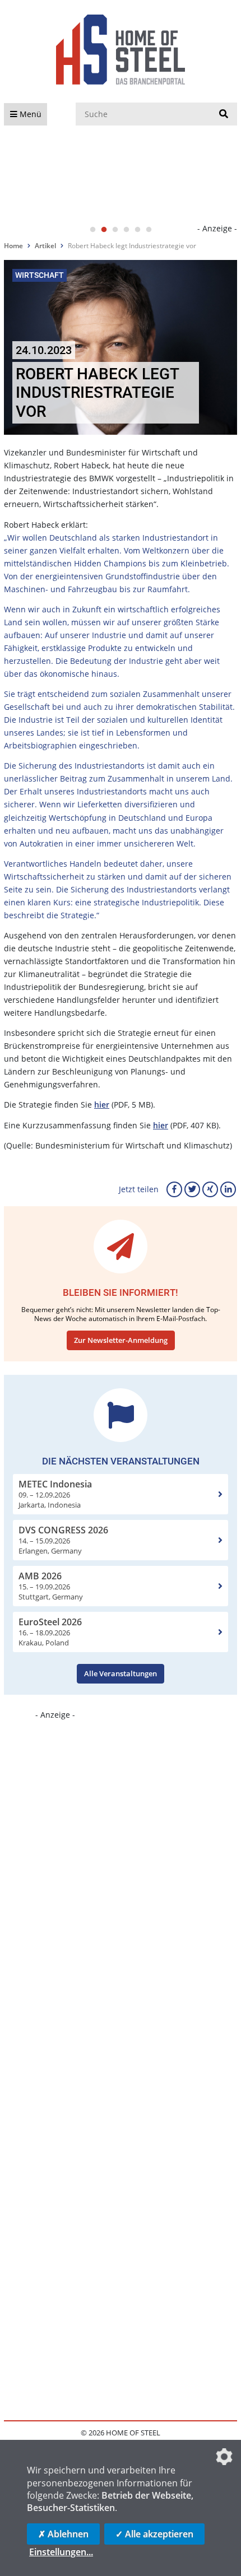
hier (102, 1105)
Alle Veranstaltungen (121, 1673)
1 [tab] (92, 230)
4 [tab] (126, 230)
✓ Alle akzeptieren (154, 2534)
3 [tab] (115, 230)
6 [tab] (149, 230)
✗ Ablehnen (63, 2534)
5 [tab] (137, 230)
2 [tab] (104, 230)
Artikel (45, 246)
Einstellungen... (61, 2552)
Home (13, 246)
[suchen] (224, 114)
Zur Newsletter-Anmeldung (121, 1340)
